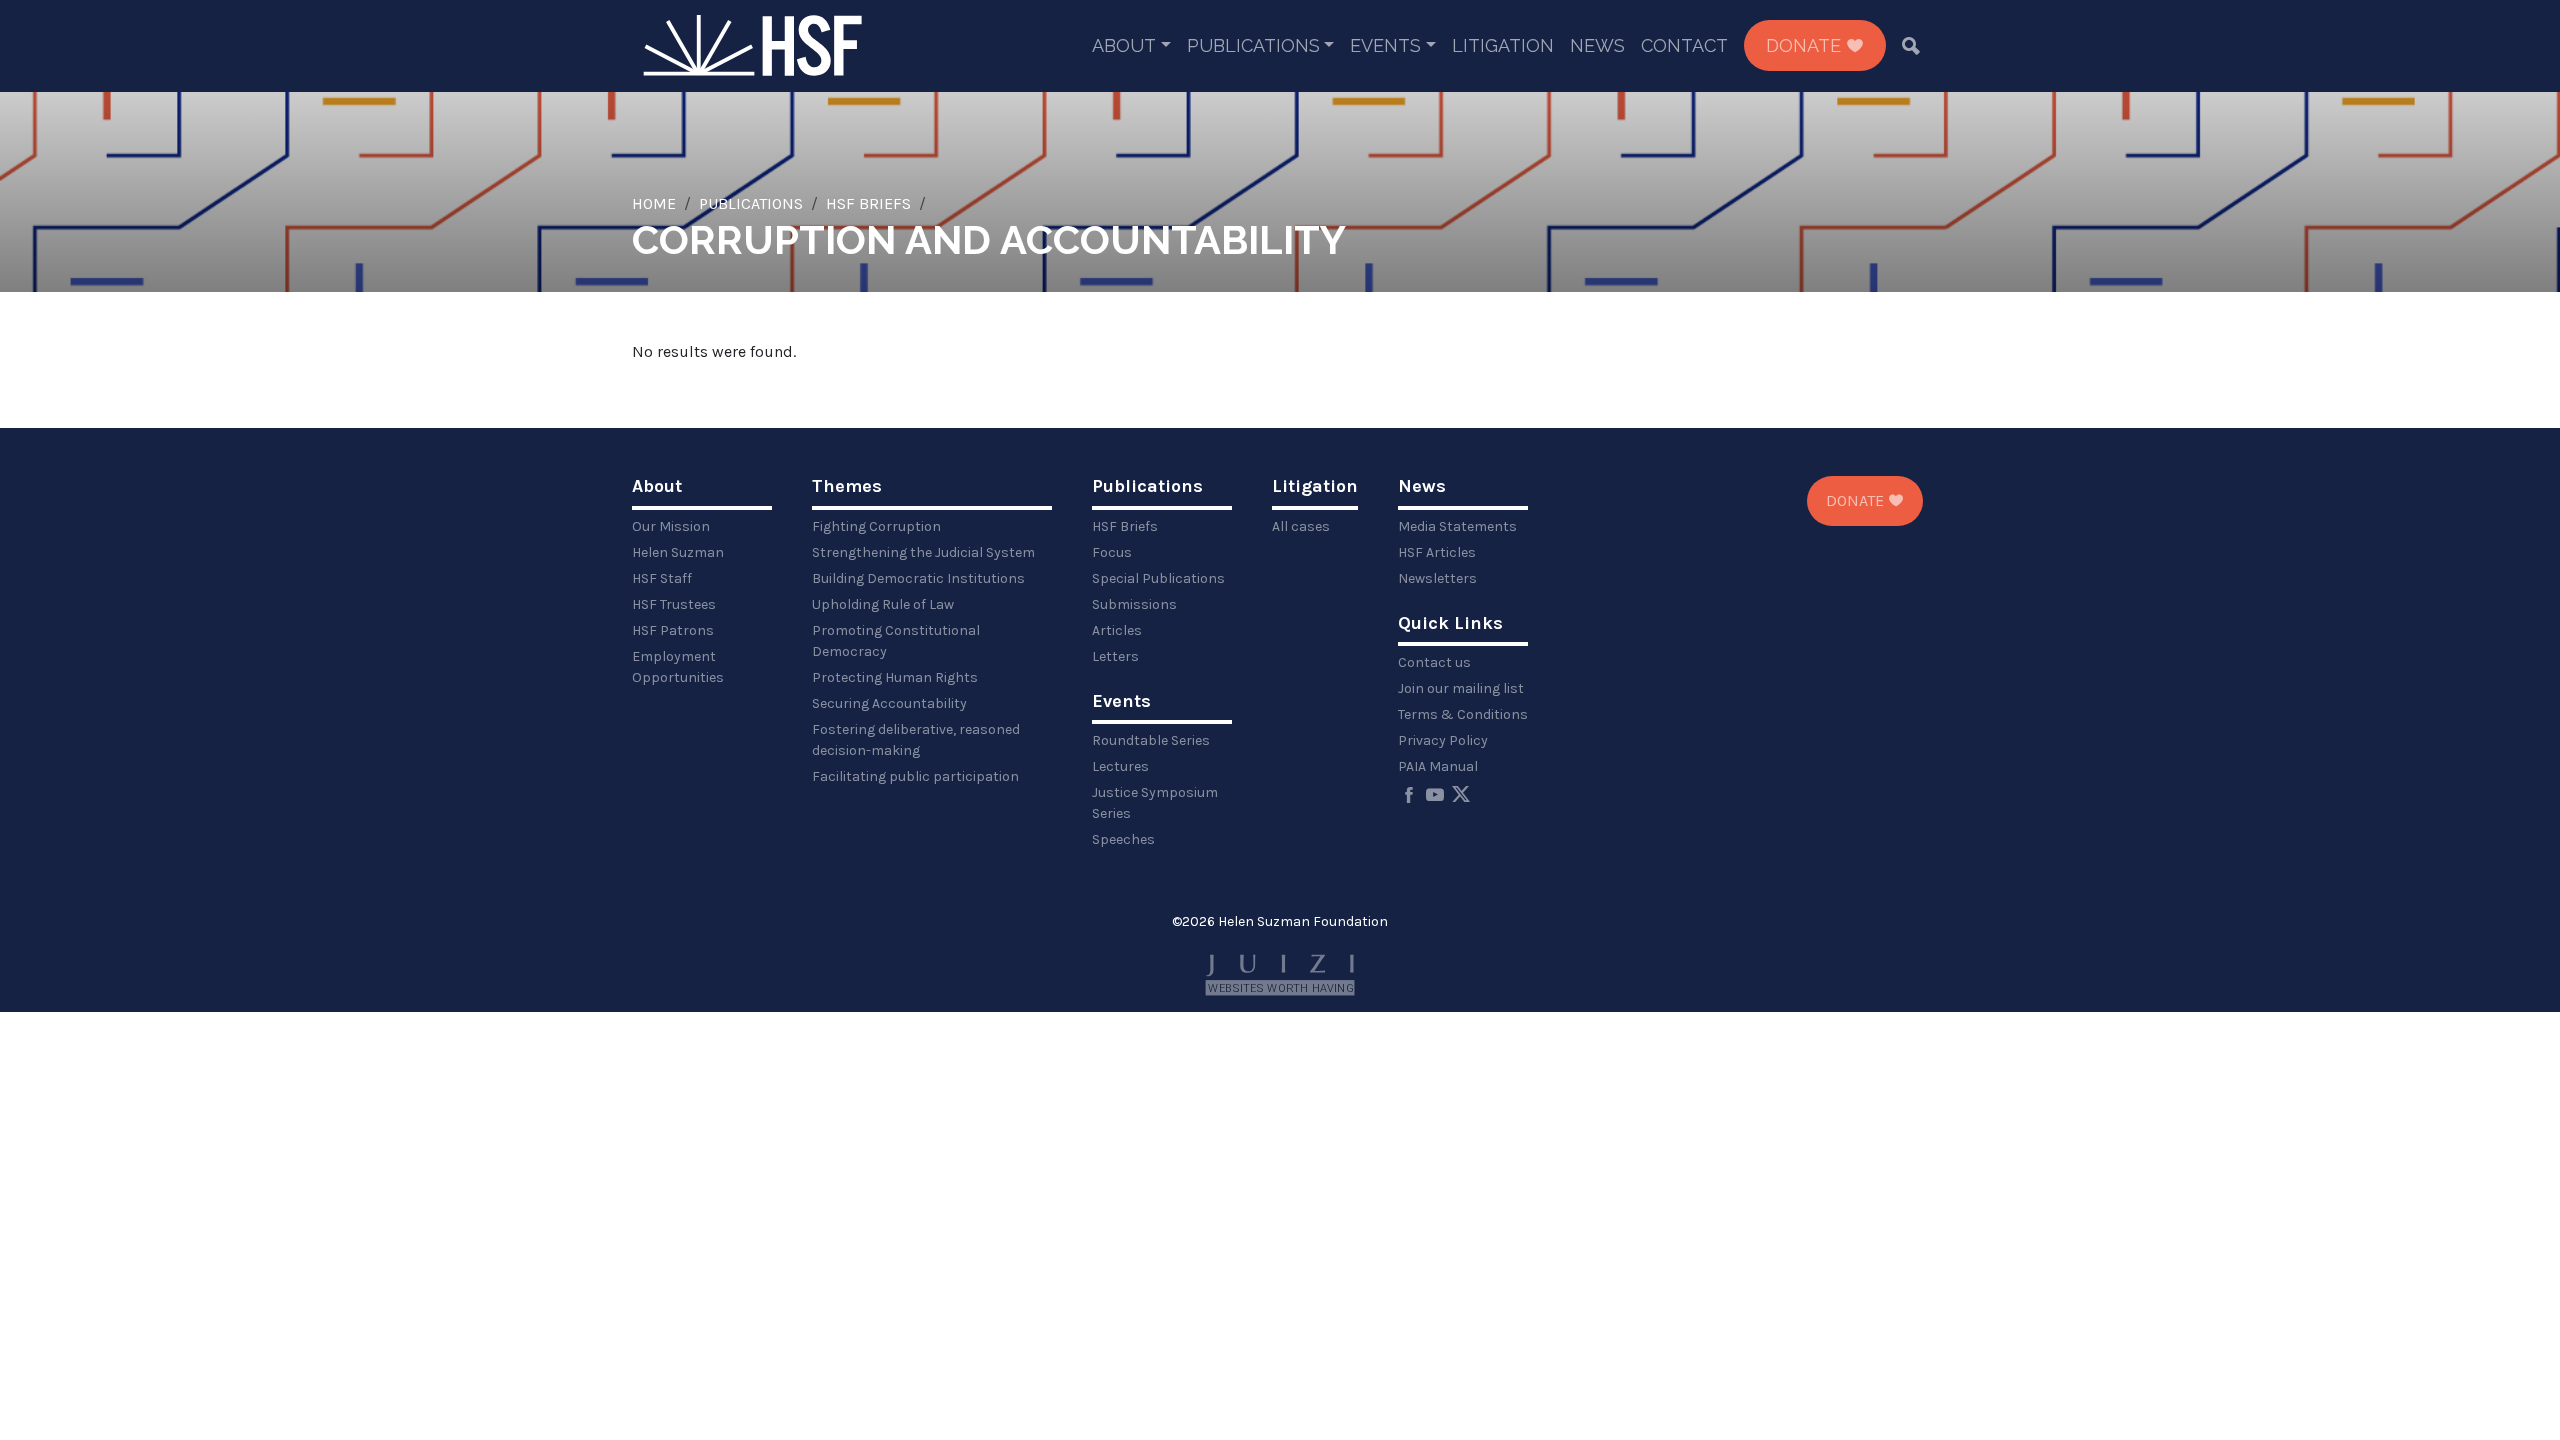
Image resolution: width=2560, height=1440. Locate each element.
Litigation (1503, 45)
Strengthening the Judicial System (923, 552)
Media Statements (1457, 526)
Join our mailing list (1461, 688)
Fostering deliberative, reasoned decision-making (916, 740)
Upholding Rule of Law (883, 604)
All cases (1301, 526)
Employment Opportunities (678, 667)
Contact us (1434, 662)
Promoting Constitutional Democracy (896, 641)
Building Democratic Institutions (918, 578)
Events (1385, 45)
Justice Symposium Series (1155, 803)
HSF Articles (1437, 552)
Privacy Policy (1443, 740)
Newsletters (1437, 578)
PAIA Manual (1438, 766)
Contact (1684, 45)
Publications (1253, 45)
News (1597, 45)
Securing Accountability (889, 703)
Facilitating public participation (915, 776)
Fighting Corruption (876, 526)
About (1124, 45)
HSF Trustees (674, 604)
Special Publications (1158, 578)
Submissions (1134, 604)
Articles (1117, 630)
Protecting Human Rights (895, 677)
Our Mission (671, 526)
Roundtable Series (1151, 740)
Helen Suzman (678, 552)
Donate (1806, 45)
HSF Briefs (868, 203)
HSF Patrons (673, 630)
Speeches (1123, 839)
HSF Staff (662, 578)
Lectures (1120, 766)
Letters (1115, 656)
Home (654, 203)
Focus (1112, 552)
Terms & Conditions (1463, 714)
